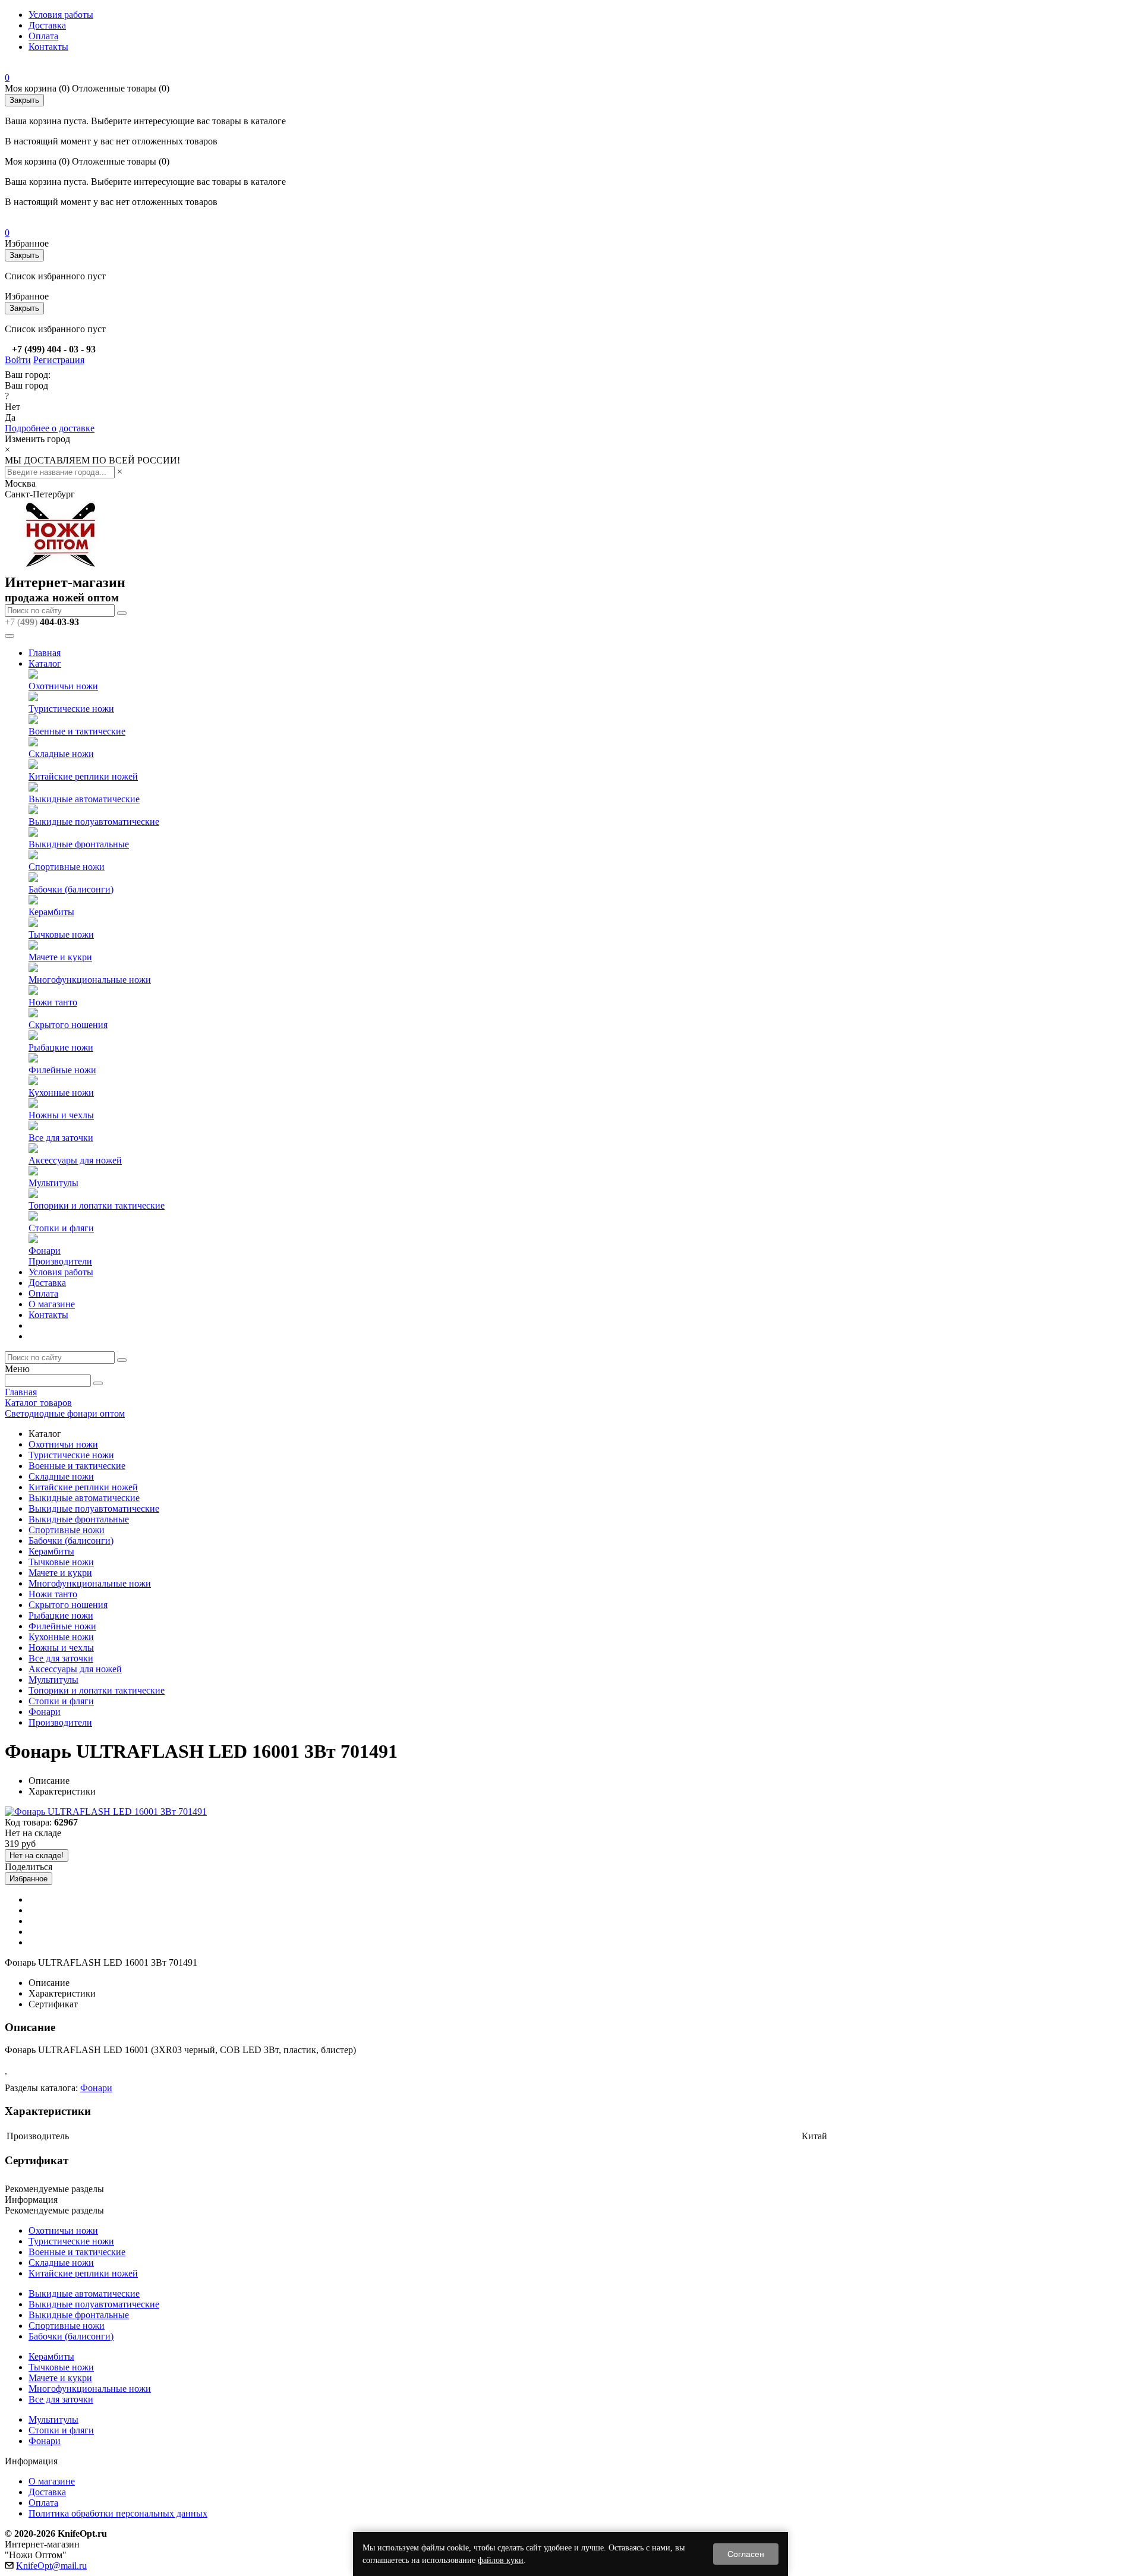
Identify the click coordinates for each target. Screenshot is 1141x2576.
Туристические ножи (71, 709)
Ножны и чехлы (61, 1115)
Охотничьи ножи (63, 686)
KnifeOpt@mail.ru (51, 2566)
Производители (60, 1261)
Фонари (45, 1251)
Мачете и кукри (60, 957)
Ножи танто (53, 1002)
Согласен (746, 2554)
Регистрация (59, 360)
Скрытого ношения (68, 1025)
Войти (18, 360)
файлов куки (501, 2560)
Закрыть (24, 100)
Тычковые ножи (61, 934)
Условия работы (61, 15)
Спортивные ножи (67, 867)
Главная (45, 653)
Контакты (48, 47)
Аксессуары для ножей (75, 1160)
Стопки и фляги (61, 1228)
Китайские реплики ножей (83, 776)
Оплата (43, 36)
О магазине (52, 1304)
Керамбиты (51, 912)
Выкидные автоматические (84, 799)
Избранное (29, 1879)
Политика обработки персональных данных (118, 2513)
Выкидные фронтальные (79, 844)
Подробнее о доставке (50, 428)
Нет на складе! (37, 1855)
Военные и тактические (77, 731)
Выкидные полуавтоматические (94, 822)
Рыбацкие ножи (61, 1047)
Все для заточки (61, 1138)
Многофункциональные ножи (90, 980)
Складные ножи (61, 754)
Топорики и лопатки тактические (97, 1205)
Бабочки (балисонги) (71, 889)
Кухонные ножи (61, 1092)
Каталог (45, 663)
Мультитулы (53, 1183)
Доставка (47, 25)
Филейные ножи (62, 1070)
